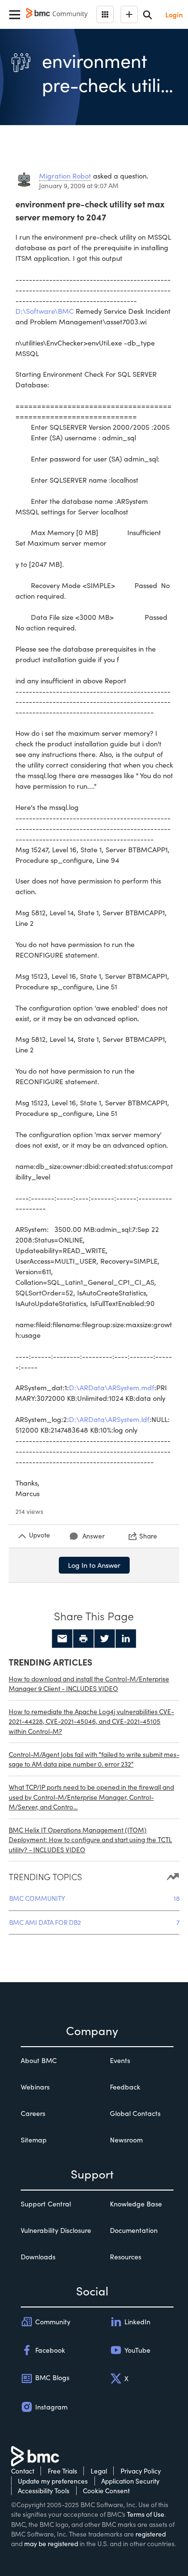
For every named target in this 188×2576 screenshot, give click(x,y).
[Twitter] (105, 1639)
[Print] (83, 1639)
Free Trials (62, 2471)
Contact (23, 2471)
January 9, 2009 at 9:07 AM (79, 186)
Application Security (130, 2481)
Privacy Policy (141, 2471)
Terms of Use (146, 2514)
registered (151, 2534)
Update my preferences (53, 2481)
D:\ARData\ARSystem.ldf (109, 1419)
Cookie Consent (106, 2491)
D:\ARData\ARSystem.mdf (112, 1387)
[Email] (62, 1639)
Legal (99, 2471)
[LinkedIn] (126, 1639)
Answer (94, 1536)
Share (148, 1536)
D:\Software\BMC (45, 311)
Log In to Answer (94, 1565)
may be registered (51, 2544)
